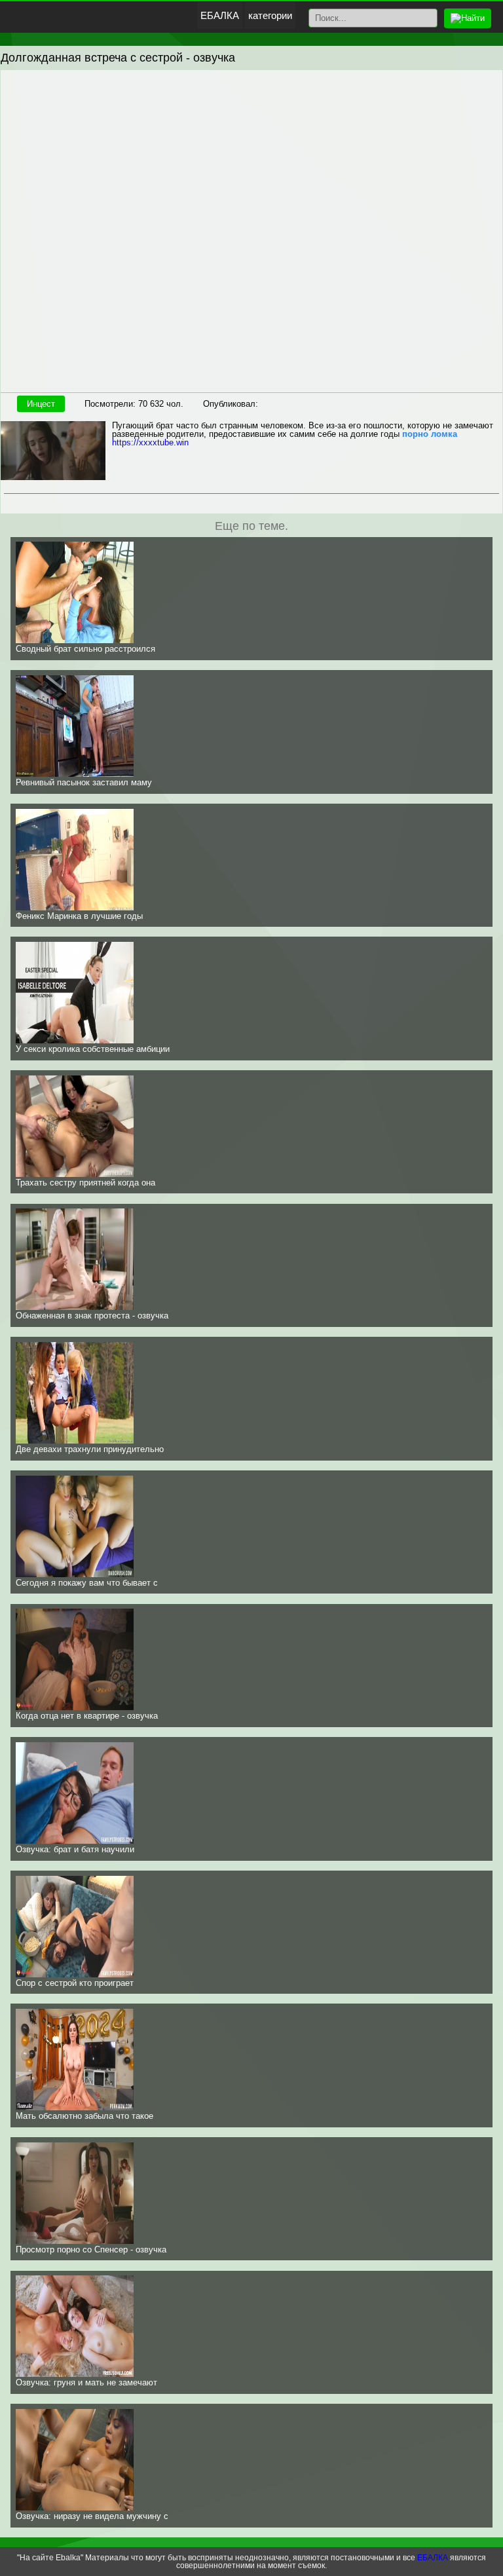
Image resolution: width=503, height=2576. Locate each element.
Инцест (41, 404)
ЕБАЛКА (220, 15)
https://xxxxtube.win (150, 442)
